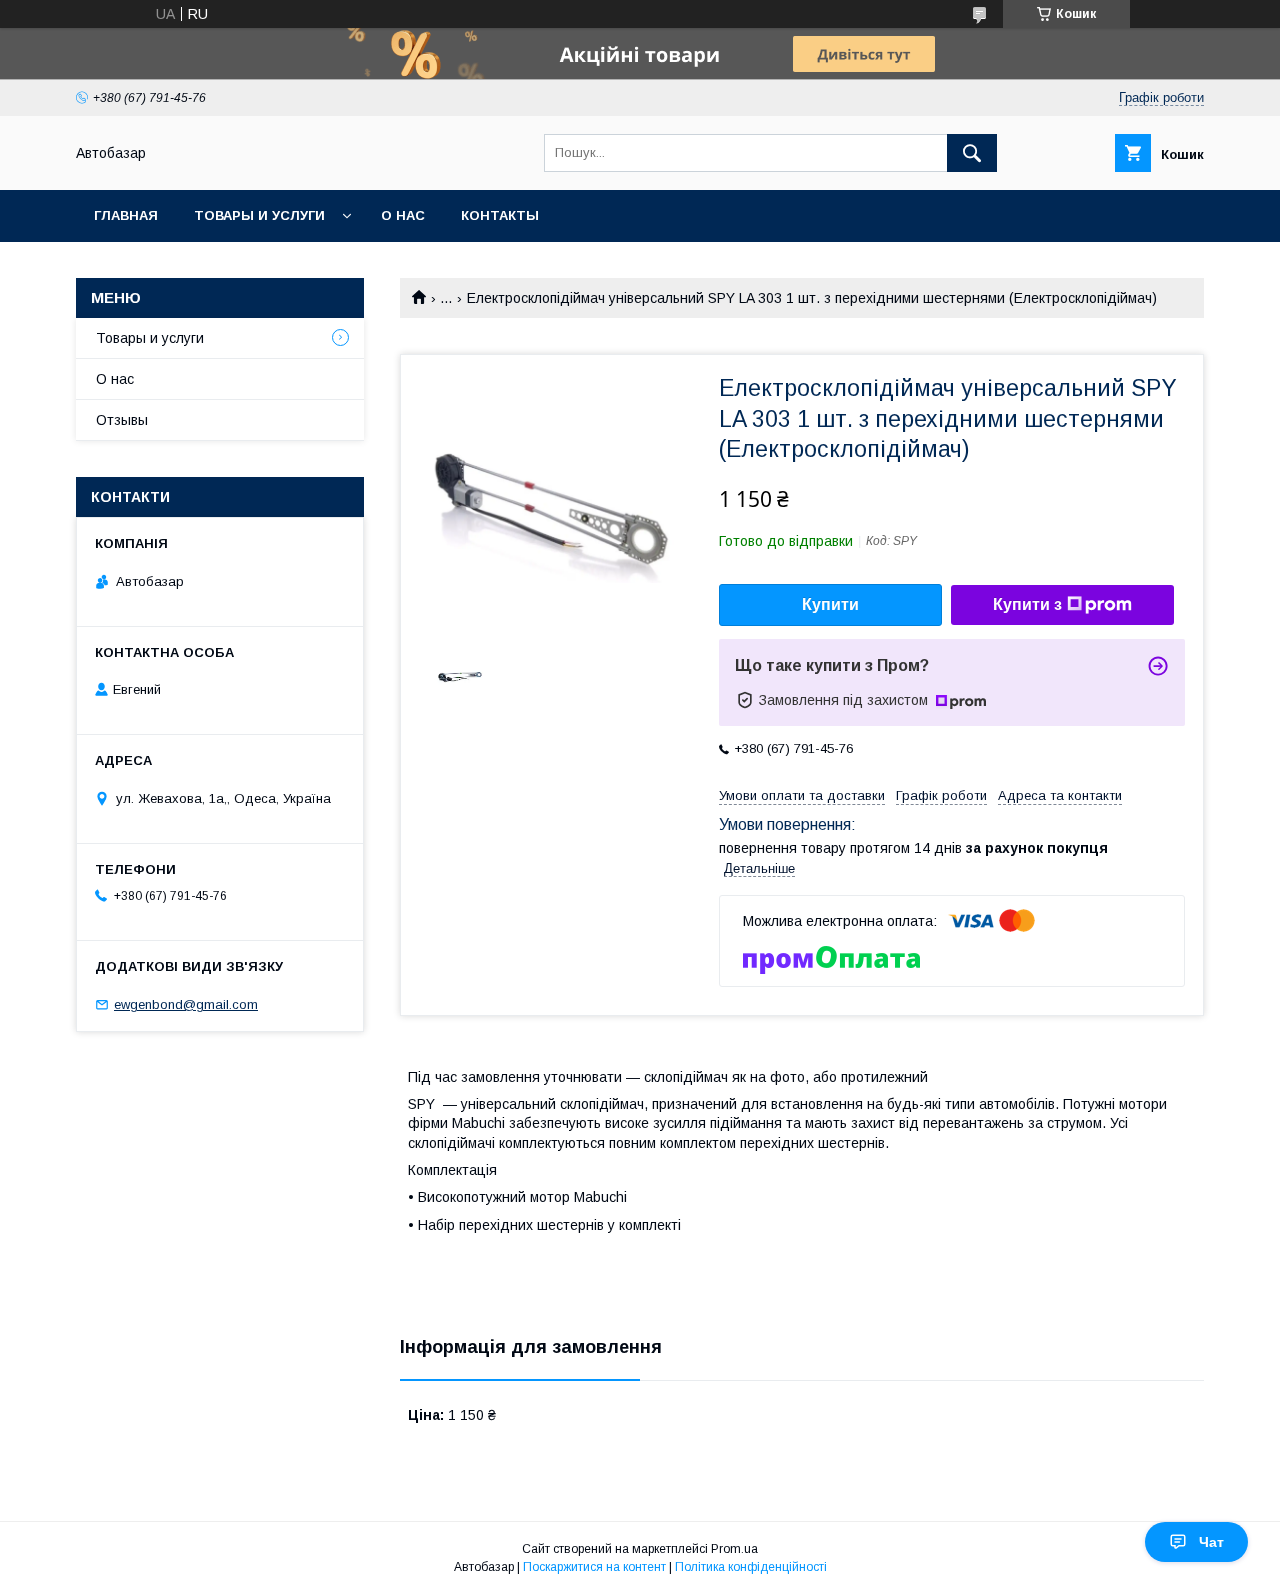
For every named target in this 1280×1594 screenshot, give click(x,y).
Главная (126, 215)
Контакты (500, 215)
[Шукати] (972, 153)
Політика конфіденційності (751, 1567)
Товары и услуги (259, 215)
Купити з (1027, 604)
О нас (403, 215)
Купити (830, 604)
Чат (1211, 1542)
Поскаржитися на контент (594, 1567)
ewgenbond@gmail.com (186, 1004)
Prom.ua (734, 1549)
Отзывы (122, 420)
